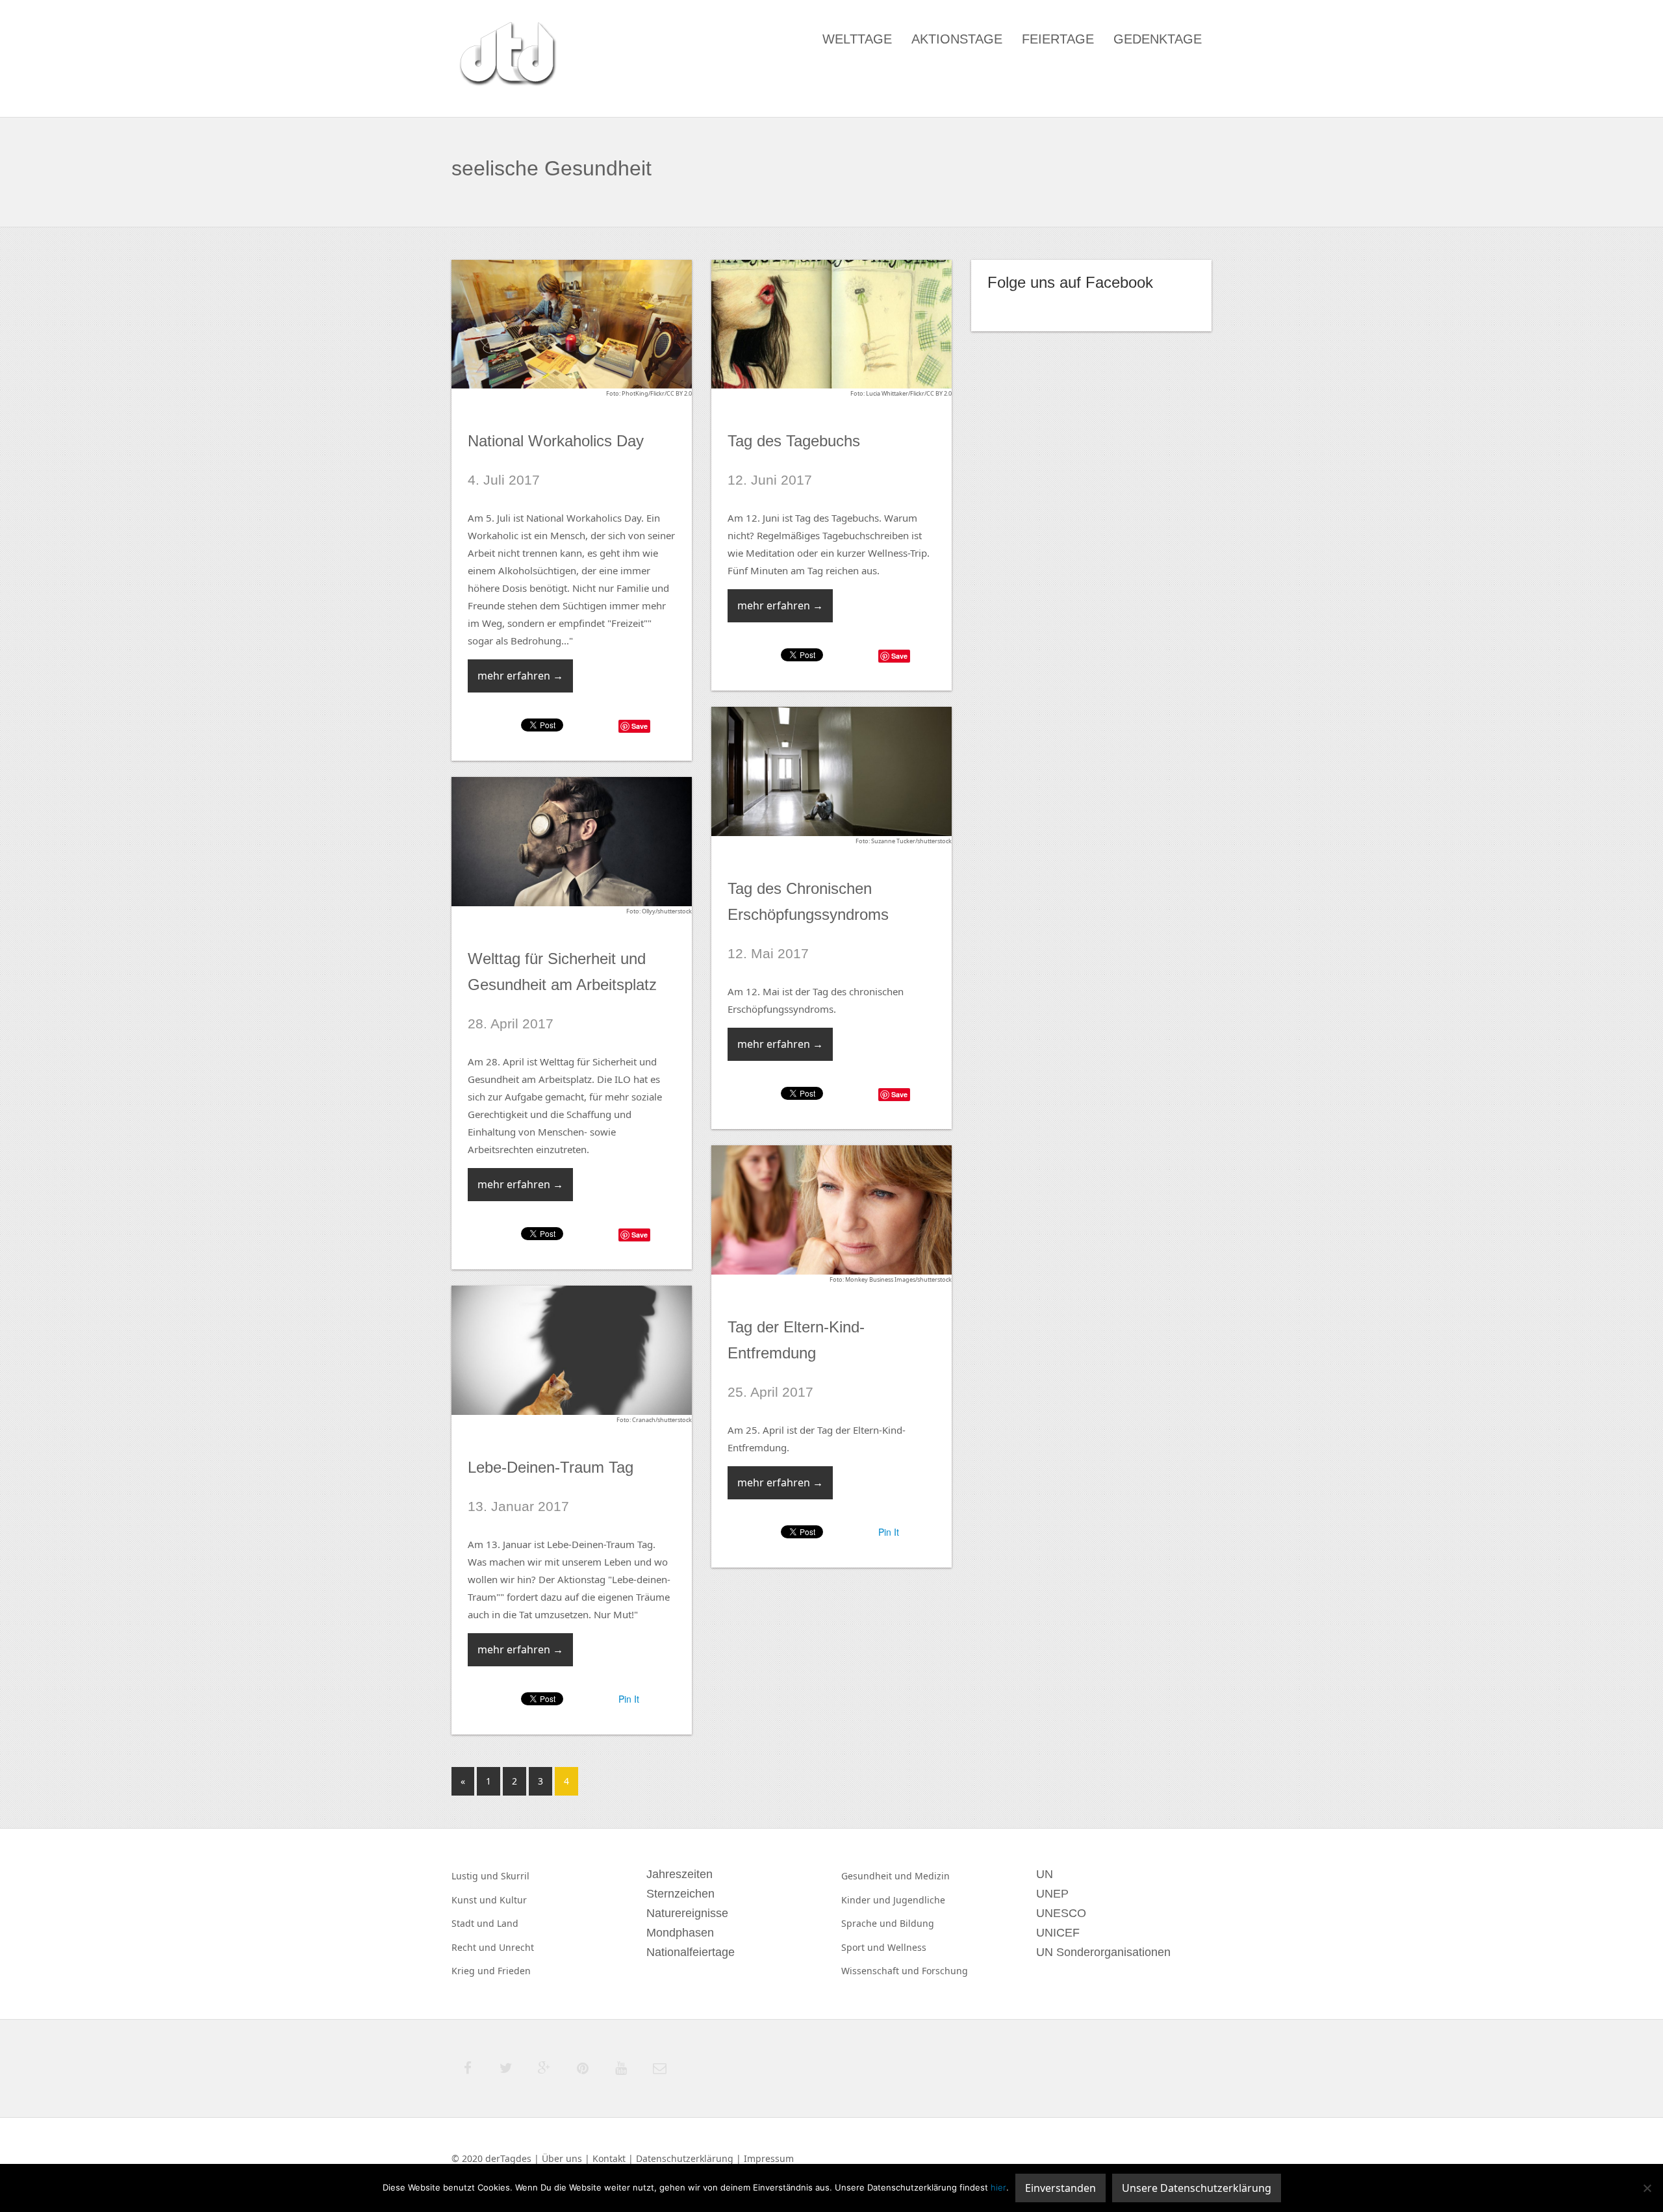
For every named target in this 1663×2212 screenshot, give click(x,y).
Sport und (864, 1947)
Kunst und (476, 1900)
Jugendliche (919, 1900)
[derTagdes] (506, 56)
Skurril (515, 1876)
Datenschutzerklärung (685, 2158)
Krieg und (475, 1971)
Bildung (917, 1923)
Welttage (857, 39)
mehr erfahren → (520, 676)
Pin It (889, 1532)
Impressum (769, 2158)
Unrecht (516, 1947)
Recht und (475, 1947)
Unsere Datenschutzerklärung (1197, 2188)
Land (508, 1923)
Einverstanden (1060, 2188)
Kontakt (609, 2158)
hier (998, 2187)
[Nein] (1647, 2188)
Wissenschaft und (882, 1971)
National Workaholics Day (556, 441)
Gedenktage (1158, 39)
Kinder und (867, 1900)
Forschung (945, 1971)
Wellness (907, 1947)
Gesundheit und (878, 1876)
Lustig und (476, 1876)
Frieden (514, 1971)
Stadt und (474, 1923)
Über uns (562, 2158)
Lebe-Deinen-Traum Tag (551, 1467)
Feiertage (1058, 39)
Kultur (513, 1900)
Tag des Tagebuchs (794, 441)
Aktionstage (957, 39)
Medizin (932, 1876)
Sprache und (870, 1923)
